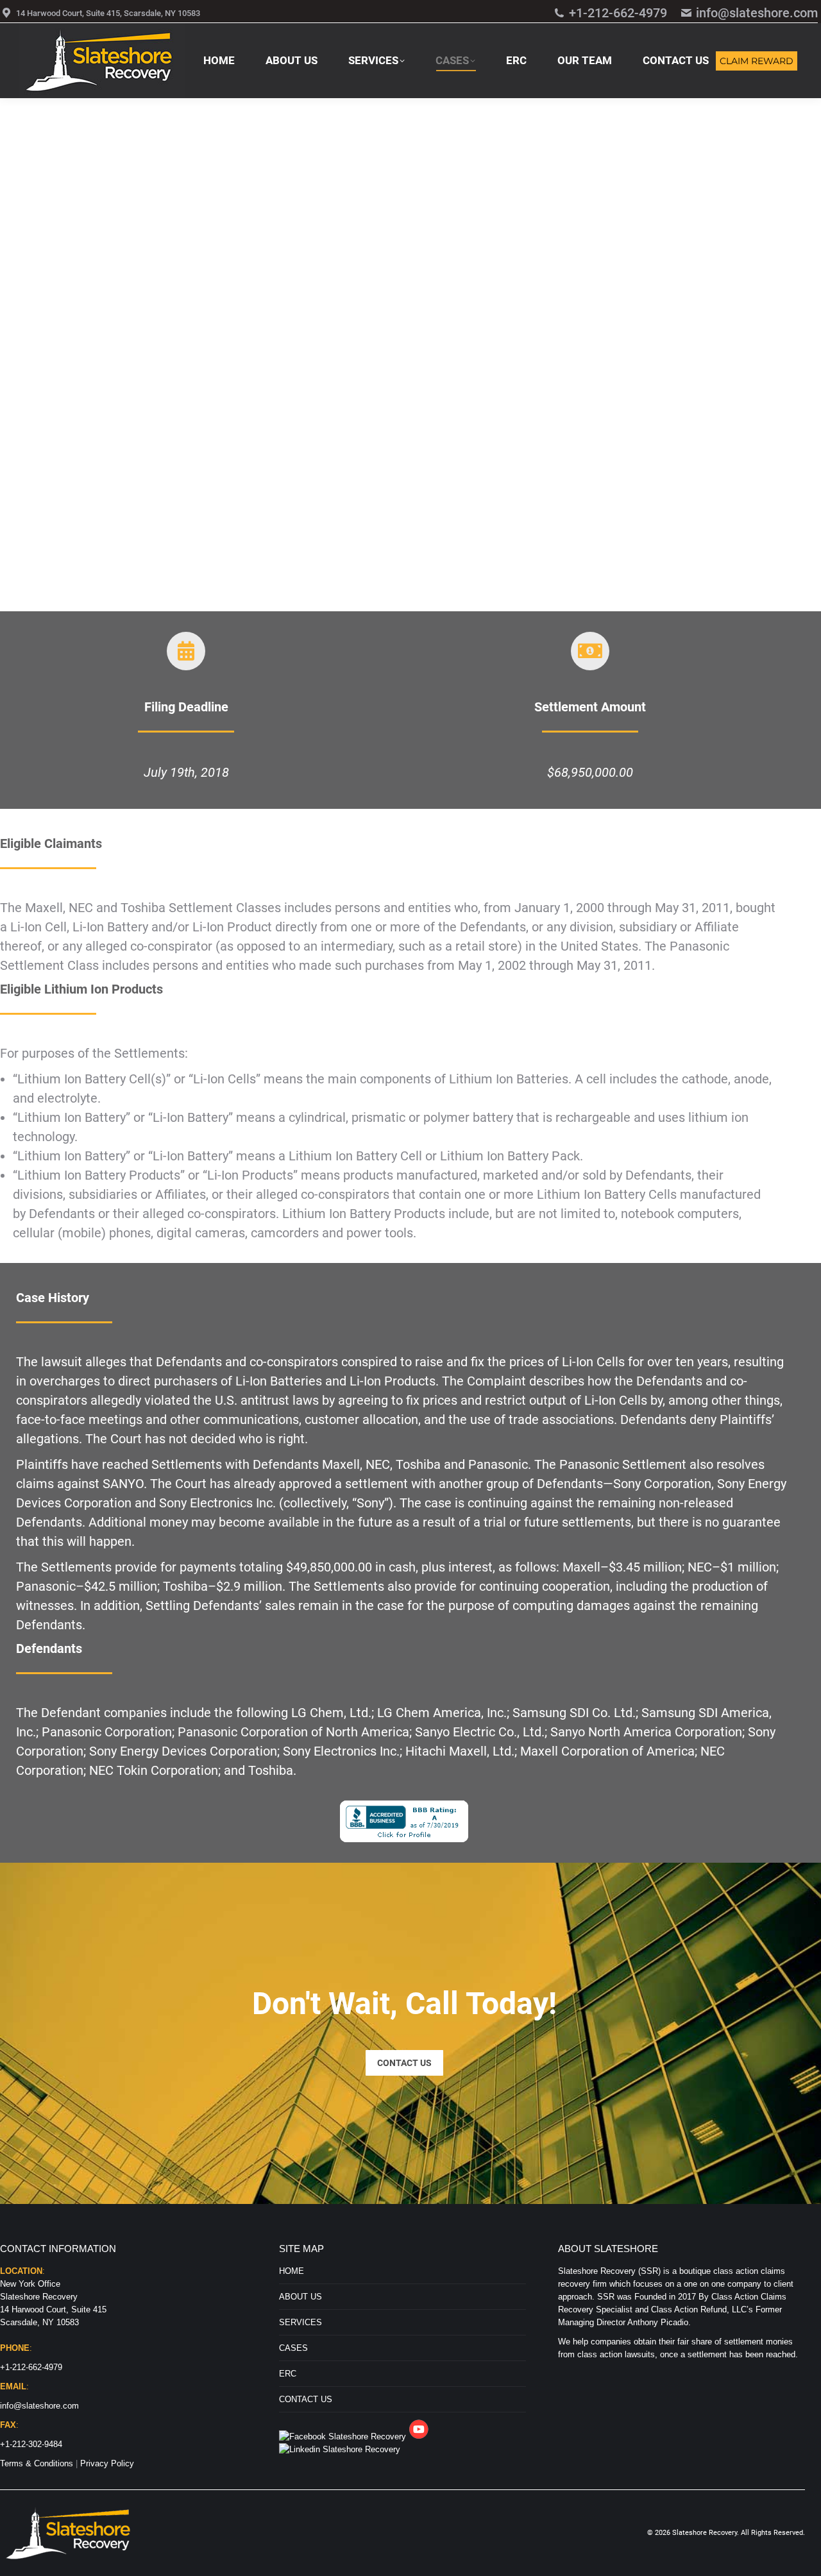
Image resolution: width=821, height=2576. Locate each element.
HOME (292, 2271)
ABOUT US (300, 2297)
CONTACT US (306, 2399)
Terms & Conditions (37, 2463)
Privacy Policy (107, 2463)
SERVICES (300, 2322)
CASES (293, 2348)
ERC (288, 2374)
